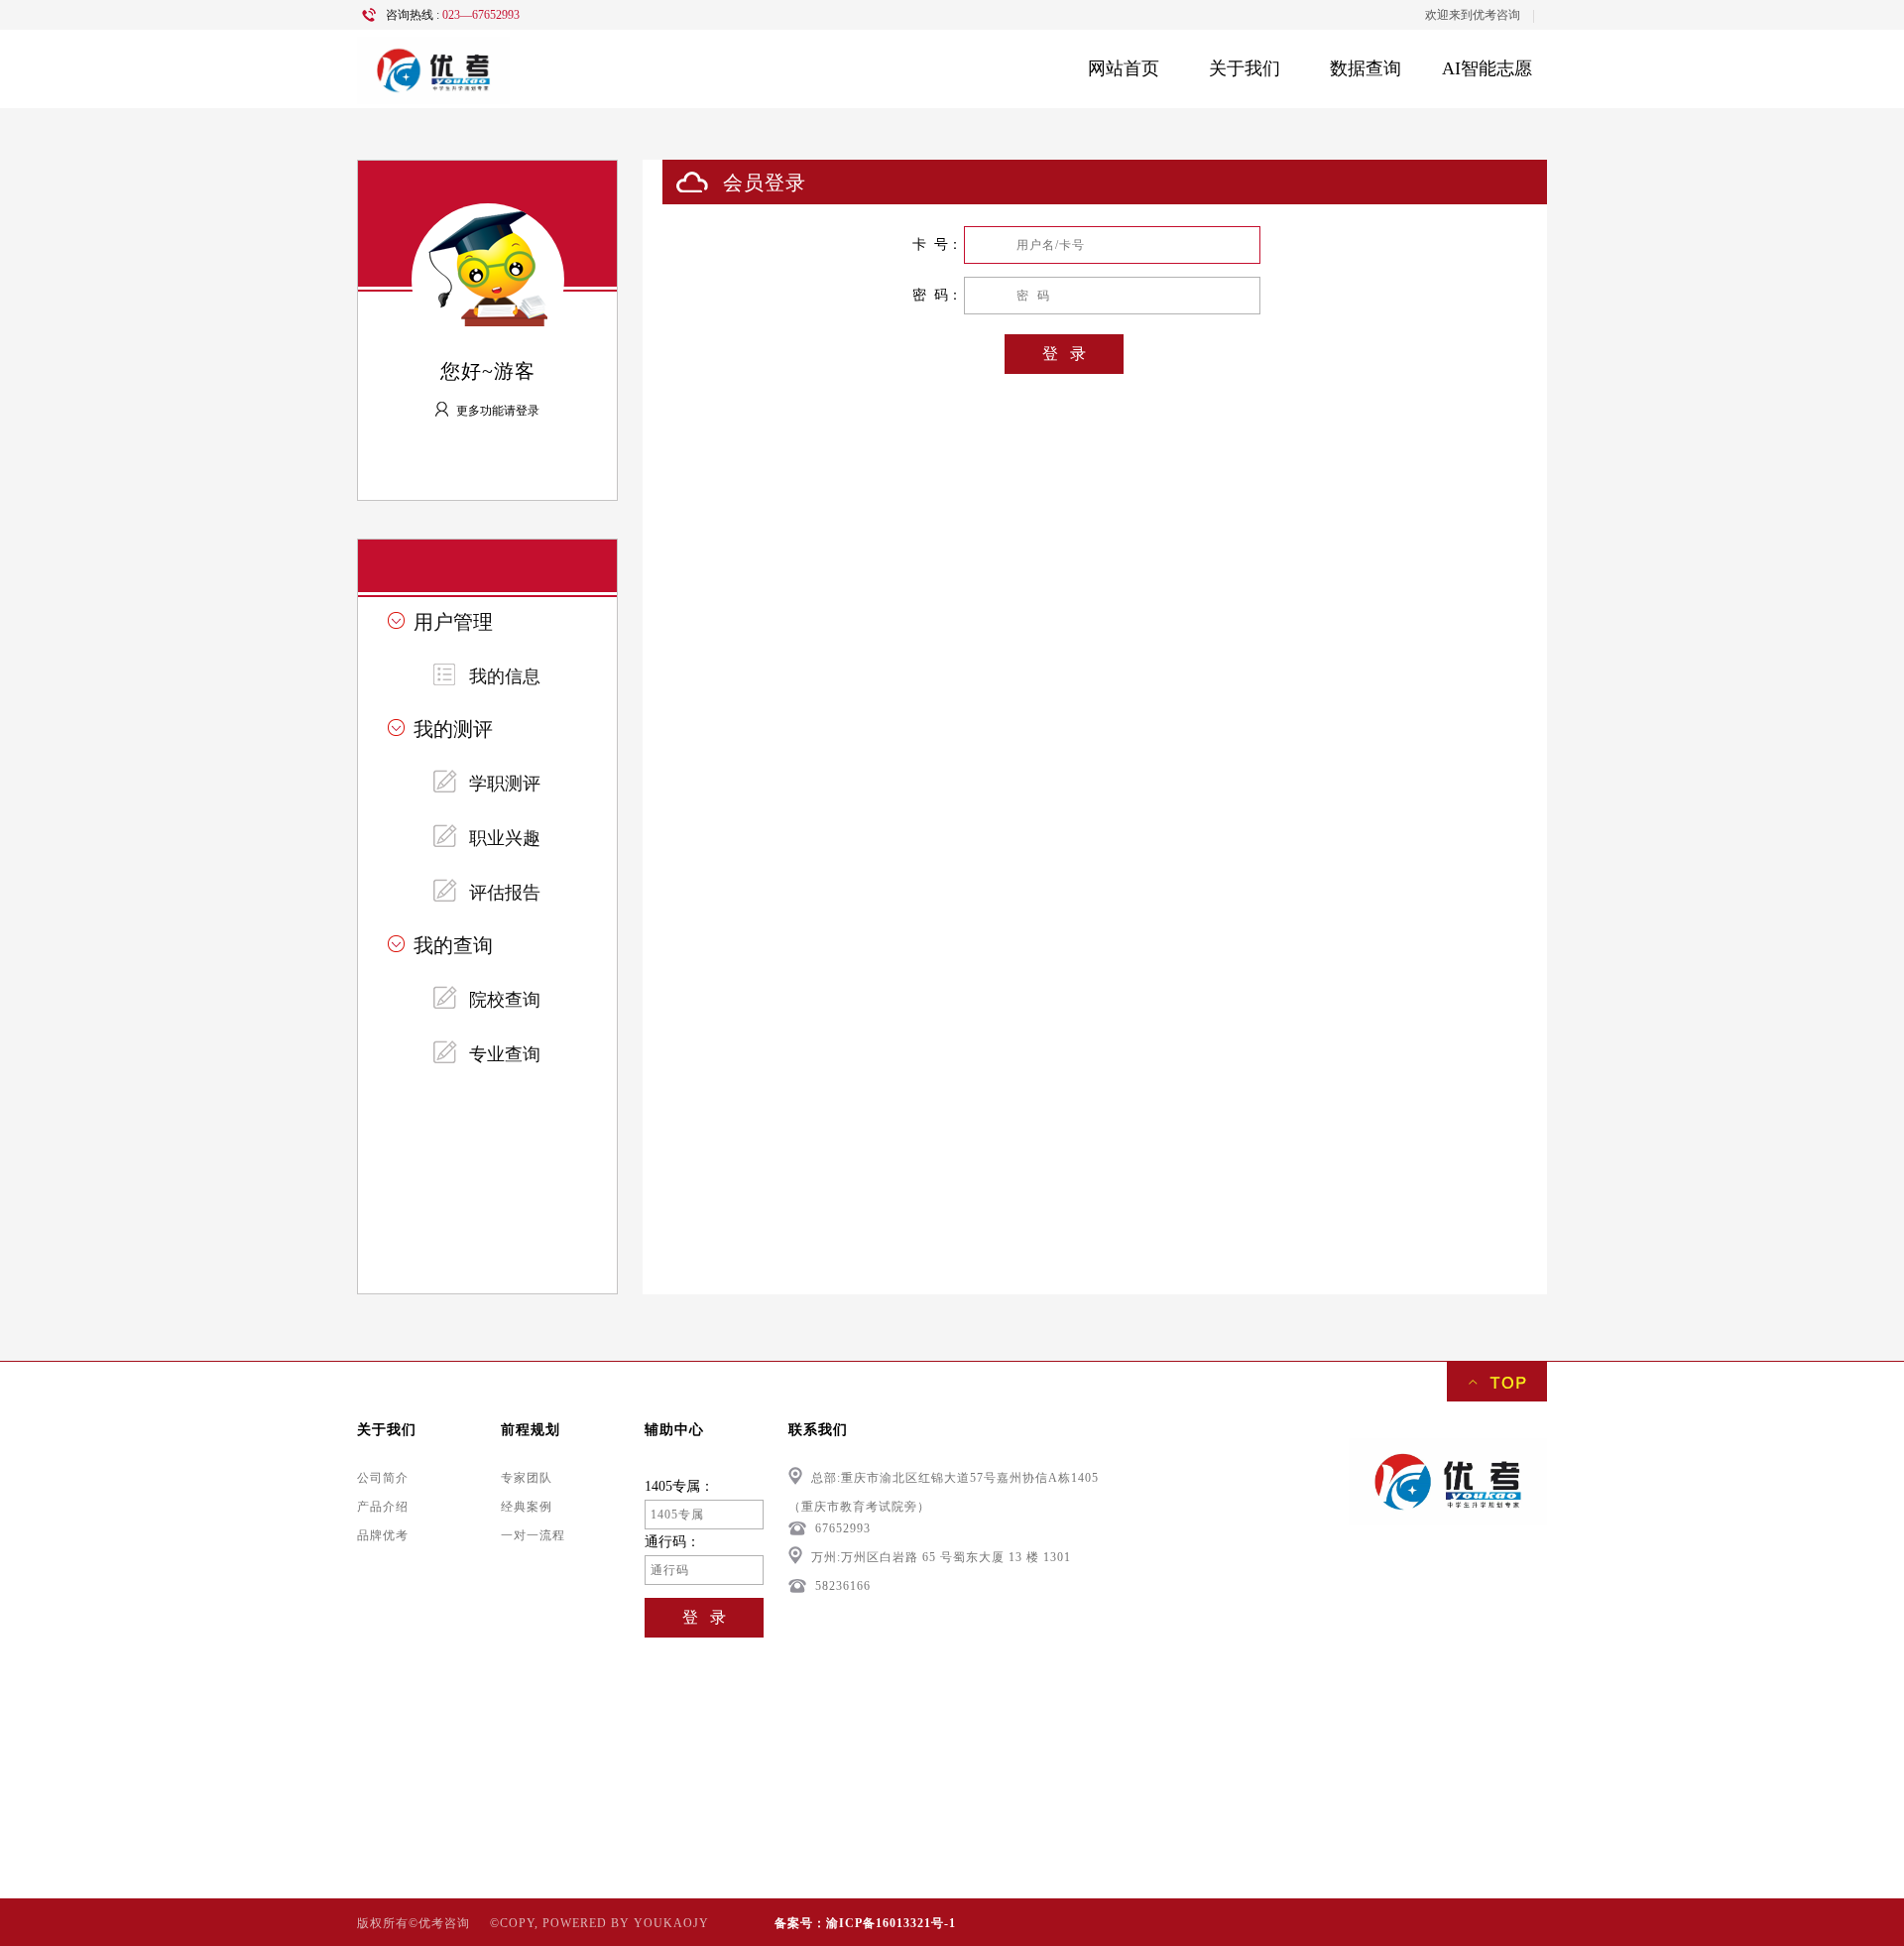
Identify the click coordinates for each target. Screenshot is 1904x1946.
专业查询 (505, 1054)
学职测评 (505, 784)
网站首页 (1124, 68)
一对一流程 (533, 1535)
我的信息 (505, 676)
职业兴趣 (505, 838)
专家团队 (527, 1478)
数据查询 (1366, 68)
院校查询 (505, 1000)
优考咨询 (1496, 15)
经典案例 (527, 1507)
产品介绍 (383, 1507)
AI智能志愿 (1487, 68)
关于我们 (1245, 68)
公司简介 (383, 1478)
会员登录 (765, 182)
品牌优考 (383, 1535)
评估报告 (505, 893)
